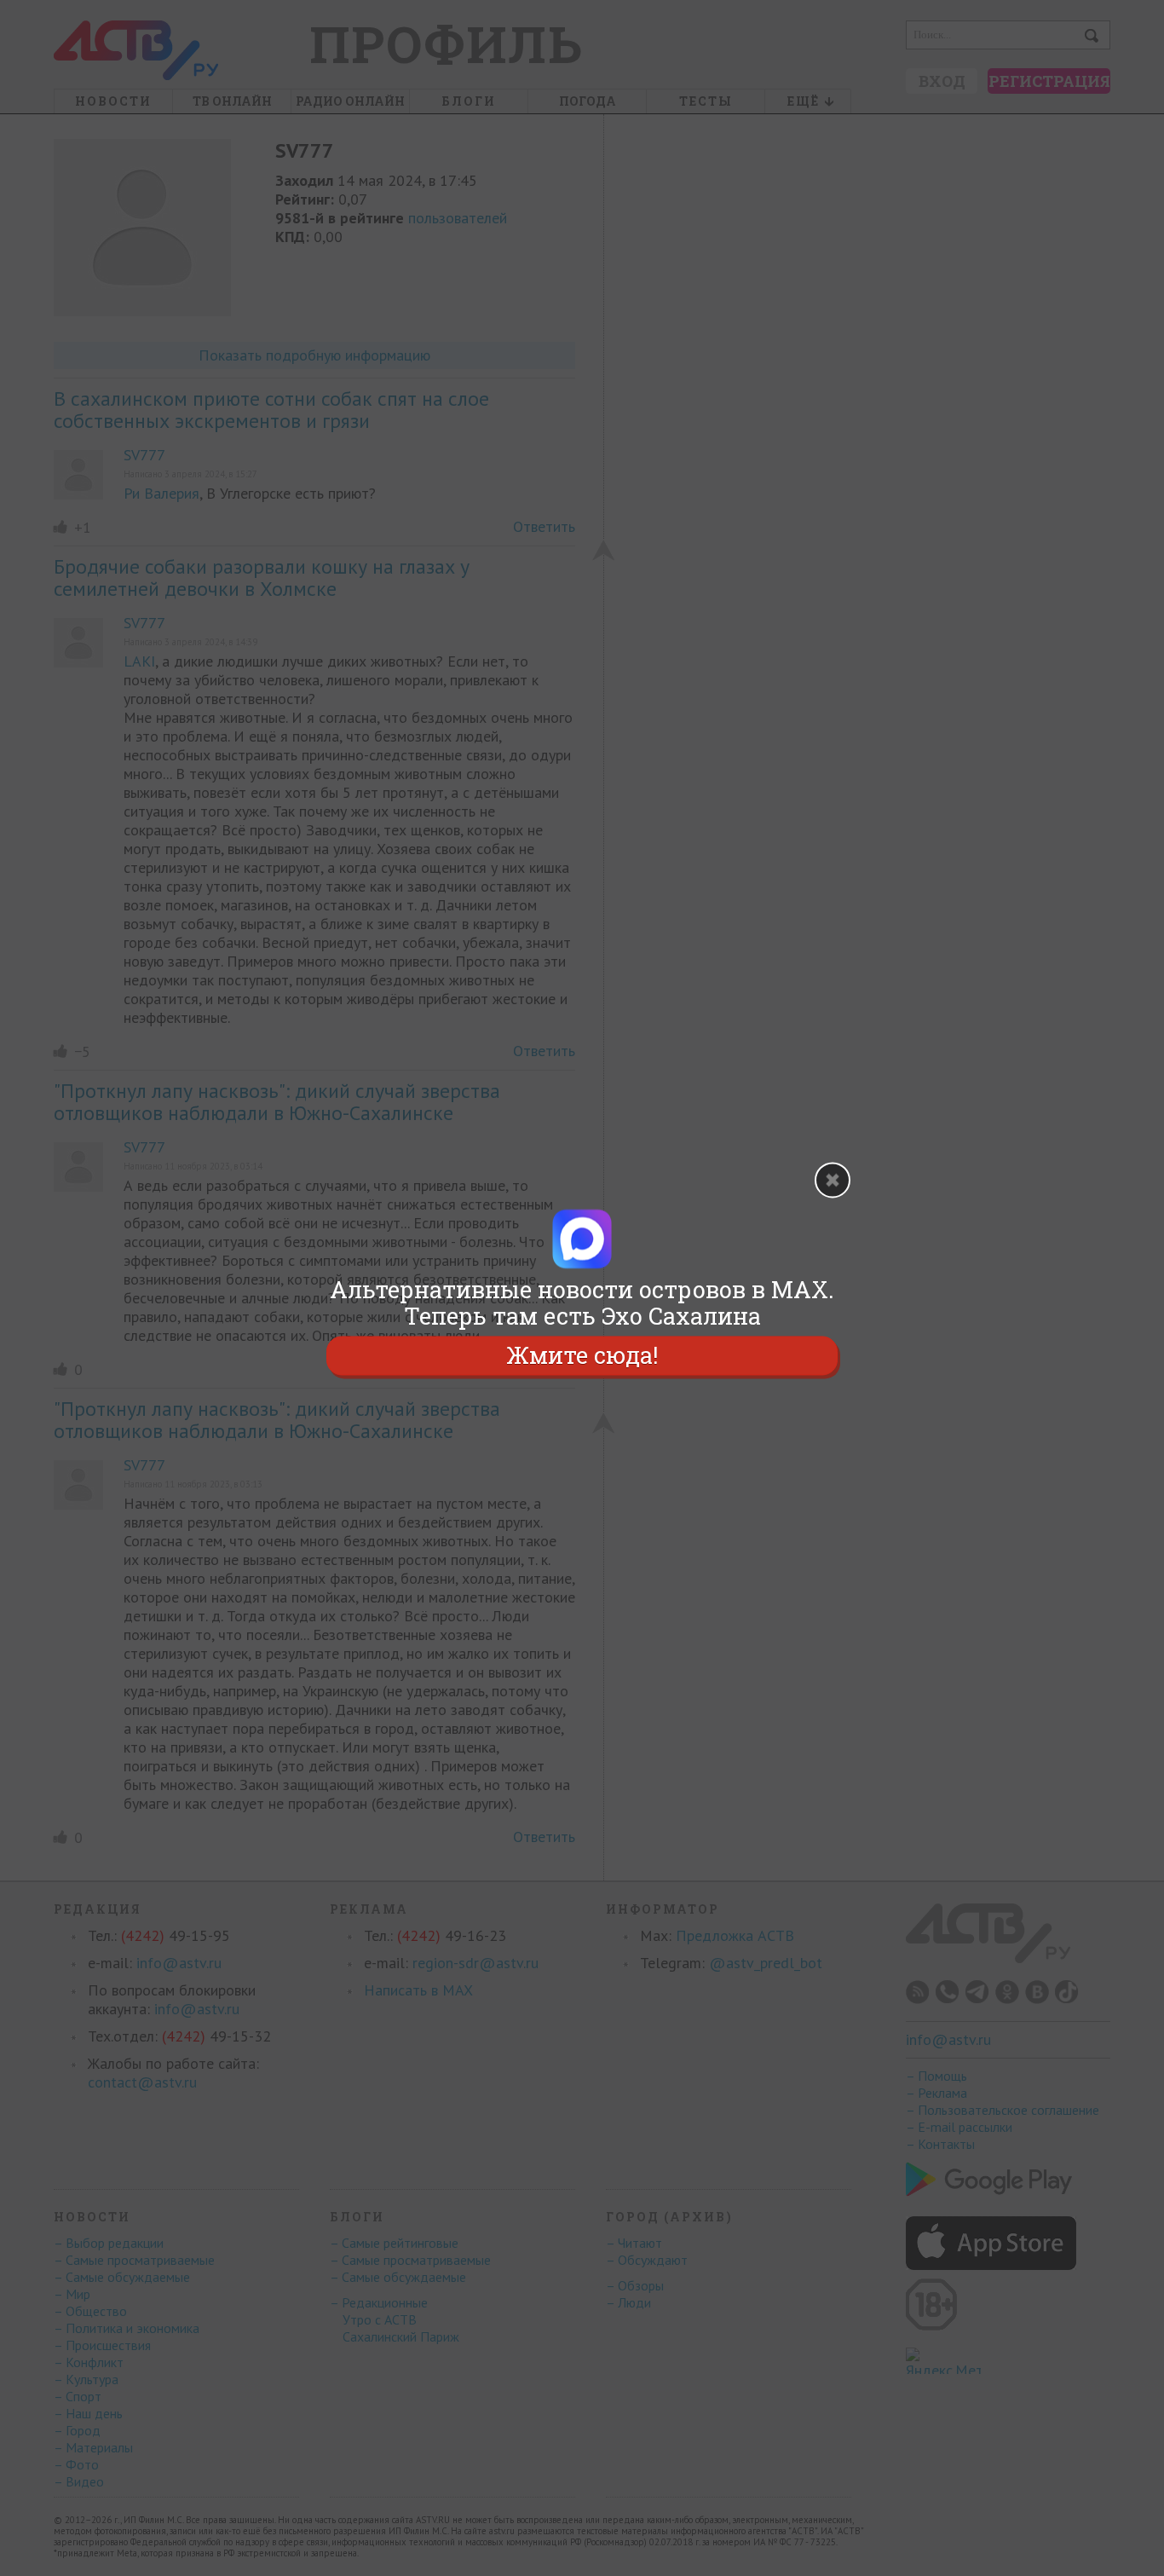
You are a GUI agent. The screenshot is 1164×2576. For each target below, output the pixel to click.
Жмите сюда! (582, 1356)
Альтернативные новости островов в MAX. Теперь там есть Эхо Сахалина (582, 1302)
